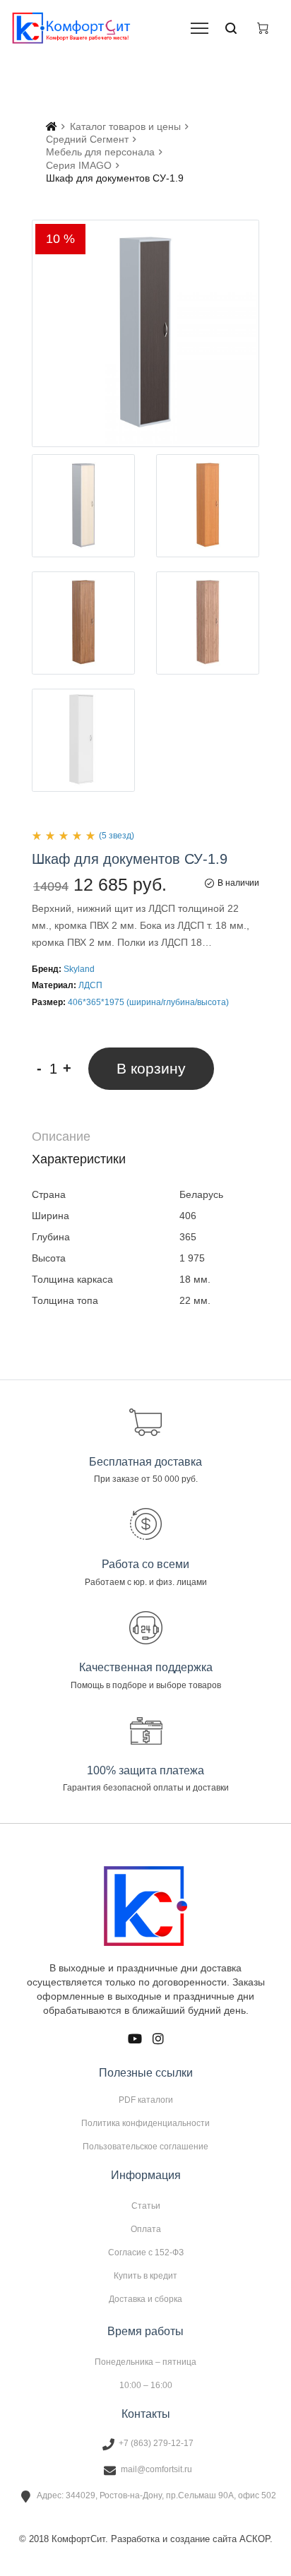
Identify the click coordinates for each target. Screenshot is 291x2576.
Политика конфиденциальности (145, 2123)
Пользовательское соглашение (145, 2146)
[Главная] (52, 126)
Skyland (79, 969)
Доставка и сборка (145, 2299)
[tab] (145, 1137)
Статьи (146, 2206)
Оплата (146, 2229)
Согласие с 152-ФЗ (146, 2252)
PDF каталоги (146, 2100)
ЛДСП (90, 985)
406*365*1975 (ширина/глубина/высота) (148, 1002)
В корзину (151, 1068)
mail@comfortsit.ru (156, 2469)
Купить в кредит (145, 2276)
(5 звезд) (117, 836)
